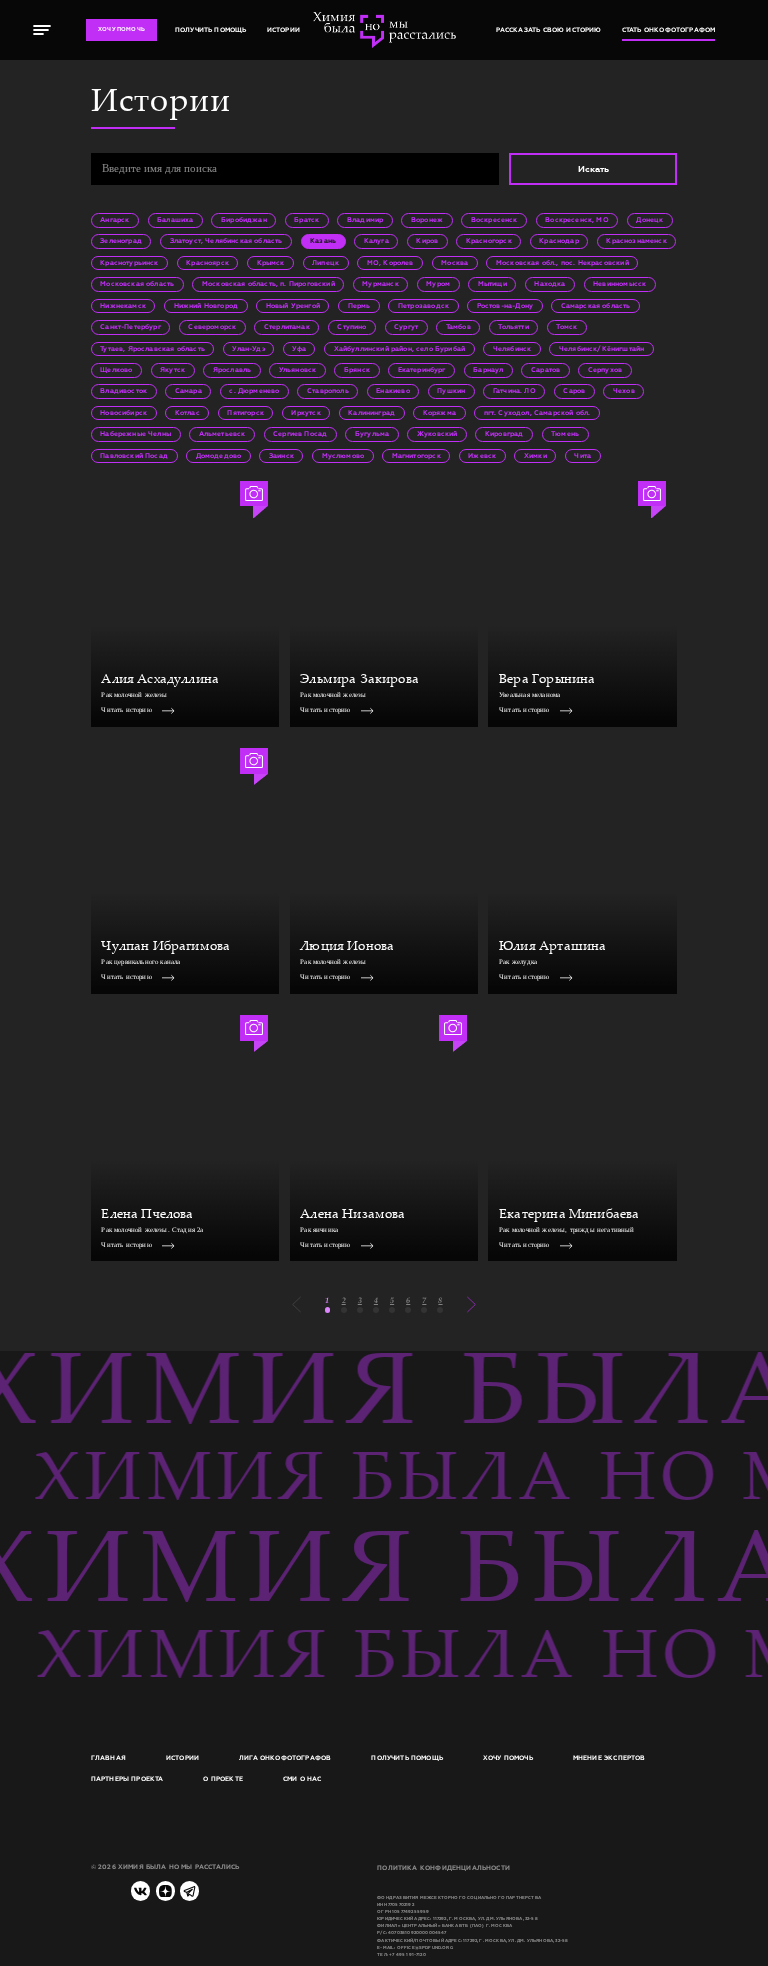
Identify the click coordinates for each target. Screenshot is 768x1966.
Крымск (271, 263)
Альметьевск (222, 434)
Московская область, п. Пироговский (268, 284)
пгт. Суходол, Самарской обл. (537, 413)
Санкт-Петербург (130, 327)
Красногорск (489, 241)
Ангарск (114, 220)
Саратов (545, 370)
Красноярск (207, 263)
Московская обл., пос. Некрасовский (562, 263)
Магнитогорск (416, 456)
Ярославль (232, 370)
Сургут (406, 327)
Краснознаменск (636, 241)
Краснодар (559, 241)
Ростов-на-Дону (505, 306)
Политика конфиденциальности (443, 1868)
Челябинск (512, 349)
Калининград (371, 413)
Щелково (116, 370)
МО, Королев (390, 263)
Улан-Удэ (248, 349)
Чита (582, 456)
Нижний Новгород (206, 306)
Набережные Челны (135, 434)
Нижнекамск (123, 306)
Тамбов (458, 327)
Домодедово (219, 456)
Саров (574, 391)
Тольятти (513, 327)
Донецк (649, 220)
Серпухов (605, 370)
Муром (438, 284)
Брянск (357, 370)
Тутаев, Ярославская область (152, 349)
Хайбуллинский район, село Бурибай (400, 349)
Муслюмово (343, 456)
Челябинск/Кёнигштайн (601, 349)
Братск (306, 220)
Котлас (187, 413)
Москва (454, 263)
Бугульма (372, 434)
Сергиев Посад (300, 434)
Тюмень (565, 434)
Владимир (365, 220)
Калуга (376, 241)
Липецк (325, 263)
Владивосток (123, 391)
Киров (427, 241)
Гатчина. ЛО (514, 391)
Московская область (137, 284)
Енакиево (392, 391)
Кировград (504, 434)
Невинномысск (619, 284)
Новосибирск (123, 413)
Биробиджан (244, 220)
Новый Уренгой (293, 306)
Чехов (624, 391)
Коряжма (439, 413)
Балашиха (175, 220)
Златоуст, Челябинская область (226, 241)
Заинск (281, 456)
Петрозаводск (423, 306)
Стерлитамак (287, 327)
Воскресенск (494, 220)
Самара (188, 391)
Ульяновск (298, 370)
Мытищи (492, 284)
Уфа (299, 349)
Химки (535, 456)
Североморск (212, 327)
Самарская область (596, 306)
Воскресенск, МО (577, 220)
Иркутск (305, 413)
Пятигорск (245, 413)
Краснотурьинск (129, 263)
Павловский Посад (134, 456)
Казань (323, 241)
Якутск (172, 370)
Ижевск (482, 456)
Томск (566, 327)
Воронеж (427, 220)
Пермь (359, 306)
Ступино (351, 327)
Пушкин (451, 391)
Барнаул (488, 370)
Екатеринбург (422, 370)
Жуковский (437, 434)
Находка (549, 284)
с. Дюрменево (254, 391)
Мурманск (380, 284)
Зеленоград (121, 241)
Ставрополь (328, 391)
